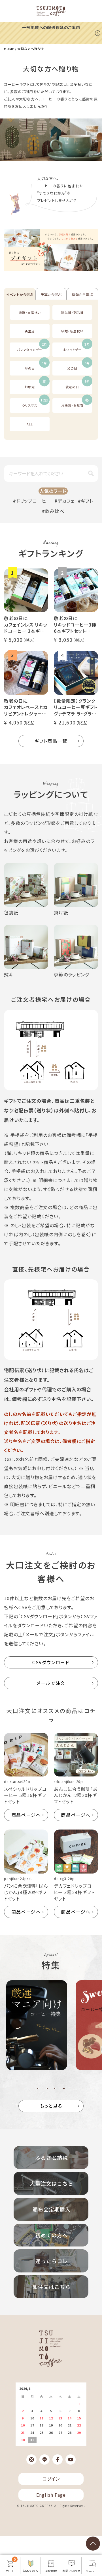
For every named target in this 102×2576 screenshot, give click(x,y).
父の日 (78, 366)
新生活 (30, 331)
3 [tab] (55, 2089)
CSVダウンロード (51, 1662)
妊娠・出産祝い (30, 312)
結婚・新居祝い (72, 331)
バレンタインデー (32, 347)
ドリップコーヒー (34, 501)
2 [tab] (47, 2089)
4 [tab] (64, 2089)
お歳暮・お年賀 (75, 403)
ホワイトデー (76, 347)
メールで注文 (51, 1683)
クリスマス (35, 403)
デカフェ (66, 501)
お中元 (35, 384)
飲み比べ (55, 511)
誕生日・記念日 (72, 312)
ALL (30, 424)
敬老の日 (77, 384)
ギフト (87, 501)
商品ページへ (26, 1815)
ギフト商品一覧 (51, 741)
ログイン (51, 2479)
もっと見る (51, 2106)
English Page (51, 2495)
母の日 (36, 366)
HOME (9, 49)
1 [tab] (38, 2089)
